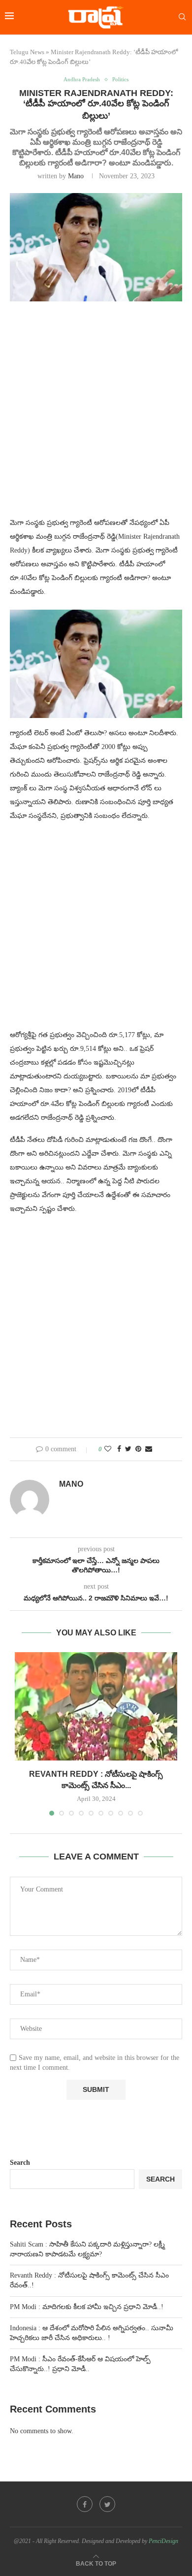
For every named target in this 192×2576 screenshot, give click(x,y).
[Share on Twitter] (128, 1449)
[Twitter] (107, 2504)
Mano (76, 176)
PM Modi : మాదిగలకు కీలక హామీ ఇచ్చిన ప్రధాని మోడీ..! (87, 2307)
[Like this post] (108, 1449)
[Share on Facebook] (119, 1449)
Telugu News (27, 52)
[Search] (182, 17)
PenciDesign (163, 2541)
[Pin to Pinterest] (138, 1449)
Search (20, 2163)
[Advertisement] (96, 415)
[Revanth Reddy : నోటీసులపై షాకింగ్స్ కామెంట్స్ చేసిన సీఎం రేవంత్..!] (96, 1706)
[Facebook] (85, 2504)
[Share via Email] (149, 1449)
